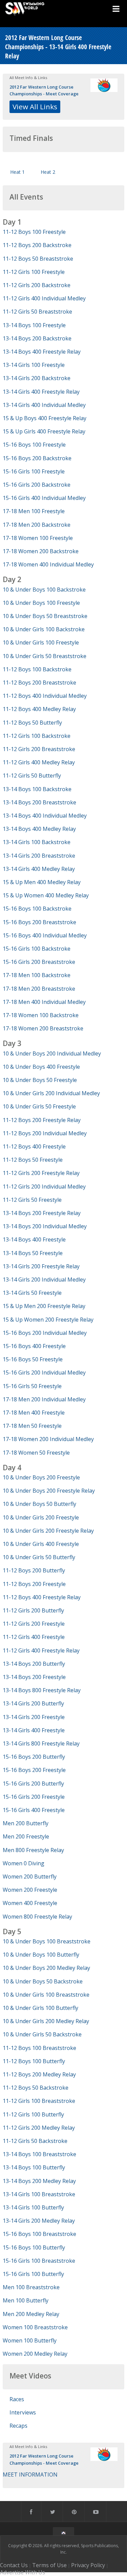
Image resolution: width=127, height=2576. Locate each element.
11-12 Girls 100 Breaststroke (39, 2101)
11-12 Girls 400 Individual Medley (44, 298)
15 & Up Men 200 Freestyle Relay (44, 1306)
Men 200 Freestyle (26, 1836)
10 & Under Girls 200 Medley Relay (46, 2021)
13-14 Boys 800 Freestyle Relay (42, 1690)
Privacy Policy (88, 2565)
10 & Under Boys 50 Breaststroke (45, 616)
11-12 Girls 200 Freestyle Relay (41, 1173)
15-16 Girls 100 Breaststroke (39, 2261)
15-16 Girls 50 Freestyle (32, 1386)
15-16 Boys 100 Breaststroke (39, 2234)
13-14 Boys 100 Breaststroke (39, 2154)
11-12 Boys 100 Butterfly (34, 2061)
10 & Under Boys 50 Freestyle (40, 1080)
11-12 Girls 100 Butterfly (33, 2114)
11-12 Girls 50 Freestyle (32, 1200)
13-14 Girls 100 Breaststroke (39, 2194)
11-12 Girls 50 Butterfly (32, 776)
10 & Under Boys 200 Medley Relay (46, 1968)
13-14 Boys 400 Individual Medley (45, 816)
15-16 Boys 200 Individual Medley (45, 1333)
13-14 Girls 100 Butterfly (33, 2207)
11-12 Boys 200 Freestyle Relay (42, 1120)
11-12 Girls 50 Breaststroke (37, 312)
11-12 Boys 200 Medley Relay (39, 2074)
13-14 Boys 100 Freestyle (34, 325)
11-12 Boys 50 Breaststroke (38, 259)
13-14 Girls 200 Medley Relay (39, 2221)
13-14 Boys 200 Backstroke (37, 338)
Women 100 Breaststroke (35, 2327)
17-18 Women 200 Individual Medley (48, 1439)
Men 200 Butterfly (26, 1823)
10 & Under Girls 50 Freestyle (39, 1106)
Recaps (18, 2426)
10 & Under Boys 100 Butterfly (41, 1955)
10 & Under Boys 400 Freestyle (41, 1067)
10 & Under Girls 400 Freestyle (41, 1544)
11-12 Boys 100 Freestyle (34, 232)
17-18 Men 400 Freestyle (34, 1413)
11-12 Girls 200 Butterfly (33, 1610)
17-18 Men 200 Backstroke (37, 525)
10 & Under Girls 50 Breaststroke (45, 656)
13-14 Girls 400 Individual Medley (44, 405)
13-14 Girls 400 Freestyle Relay (41, 392)
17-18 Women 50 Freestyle (36, 1453)
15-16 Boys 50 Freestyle (33, 1359)
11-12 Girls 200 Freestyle (34, 1624)
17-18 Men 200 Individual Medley (44, 1399)
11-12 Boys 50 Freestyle (33, 1160)
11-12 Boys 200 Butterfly (34, 1570)
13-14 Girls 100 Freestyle (34, 365)
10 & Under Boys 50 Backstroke (43, 1981)
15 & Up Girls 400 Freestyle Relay (44, 431)
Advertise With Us (23, 2572)
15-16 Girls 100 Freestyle (34, 471)
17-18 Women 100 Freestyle (38, 538)
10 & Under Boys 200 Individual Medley (52, 1053)
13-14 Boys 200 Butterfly (34, 1664)
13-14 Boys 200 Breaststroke (39, 802)
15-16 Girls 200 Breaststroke (39, 962)
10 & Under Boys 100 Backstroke (44, 590)
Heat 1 (17, 172)
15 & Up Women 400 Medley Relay (46, 895)
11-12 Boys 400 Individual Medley (45, 696)
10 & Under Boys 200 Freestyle (41, 1477)
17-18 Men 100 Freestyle (34, 511)
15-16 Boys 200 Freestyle (34, 1770)
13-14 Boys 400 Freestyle (34, 1239)
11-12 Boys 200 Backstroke (37, 245)
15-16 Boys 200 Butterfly (34, 1757)
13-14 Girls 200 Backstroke (37, 378)
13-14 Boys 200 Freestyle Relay (42, 1213)
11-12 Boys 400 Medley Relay (39, 709)
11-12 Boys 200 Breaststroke (39, 683)
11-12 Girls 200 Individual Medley (44, 1187)
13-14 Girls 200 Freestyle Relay (41, 1266)
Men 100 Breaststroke (31, 2287)
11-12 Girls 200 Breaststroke (39, 749)
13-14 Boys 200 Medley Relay (39, 2181)
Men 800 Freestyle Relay (33, 1850)
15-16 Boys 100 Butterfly (34, 2247)
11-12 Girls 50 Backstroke (35, 2141)
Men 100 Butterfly (26, 2300)
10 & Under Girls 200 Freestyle (41, 1517)
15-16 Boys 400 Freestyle (34, 1346)
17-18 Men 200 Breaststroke (39, 989)
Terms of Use (49, 2565)
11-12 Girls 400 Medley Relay (39, 762)
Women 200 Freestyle (30, 1890)
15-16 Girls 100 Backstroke (37, 949)
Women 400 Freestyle (30, 1903)
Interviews (23, 2412)
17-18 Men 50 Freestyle (32, 1426)
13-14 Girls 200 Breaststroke (39, 856)
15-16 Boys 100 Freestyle (34, 445)
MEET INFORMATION (30, 2475)
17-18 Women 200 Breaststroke (43, 1028)
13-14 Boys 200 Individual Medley (45, 1226)
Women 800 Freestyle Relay (37, 1917)
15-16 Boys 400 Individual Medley (45, 935)
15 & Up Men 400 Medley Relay (42, 882)
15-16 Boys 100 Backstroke (37, 909)
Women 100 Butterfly (30, 2340)
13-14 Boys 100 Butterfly (34, 2167)
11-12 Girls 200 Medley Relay (39, 2128)
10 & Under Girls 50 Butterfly (39, 1557)
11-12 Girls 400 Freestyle (34, 1637)
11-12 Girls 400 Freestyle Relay (41, 1650)
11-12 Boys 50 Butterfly (32, 723)
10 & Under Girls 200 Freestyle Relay (48, 1531)
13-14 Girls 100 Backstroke (37, 842)
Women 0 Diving (24, 1863)
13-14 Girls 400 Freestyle (34, 1730)
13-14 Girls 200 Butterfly (33, 1703)
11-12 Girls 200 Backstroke (37, 285)
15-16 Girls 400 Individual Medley (44, 498)
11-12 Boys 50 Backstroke (36, 2088)
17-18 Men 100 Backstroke (37, 975)
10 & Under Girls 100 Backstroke (44, 629)
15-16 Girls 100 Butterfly (33, 2274)
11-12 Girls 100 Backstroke (37, 736)
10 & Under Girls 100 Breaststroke (46, 1995)
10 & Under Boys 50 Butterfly (39, 1504)
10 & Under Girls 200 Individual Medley (51, 1093)
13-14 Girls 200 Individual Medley (44, 1280)
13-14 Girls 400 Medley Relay (39, 869)
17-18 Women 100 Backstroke (41, 1015)
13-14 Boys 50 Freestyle (33, 1253)
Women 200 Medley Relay (35, 2354)
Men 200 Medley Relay (31, 2314)
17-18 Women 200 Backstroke (41, 551)
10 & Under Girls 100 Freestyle (41, 642)
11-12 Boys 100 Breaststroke (39, 2048)
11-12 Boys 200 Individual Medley (45, 1133)
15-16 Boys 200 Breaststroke (39, 922)
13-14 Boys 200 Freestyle (34, 1677)
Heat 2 (48, 172)
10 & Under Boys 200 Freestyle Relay (49, 1491)
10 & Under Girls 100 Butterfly (40, 2008)
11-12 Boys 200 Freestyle (34, 1584)
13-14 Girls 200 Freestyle (34, 1717)
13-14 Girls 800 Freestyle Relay (41, 1743)
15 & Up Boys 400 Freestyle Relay (45, 418)
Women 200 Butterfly (30, 1877)
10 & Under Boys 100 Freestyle (41, 603)
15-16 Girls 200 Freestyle (34, 1797)
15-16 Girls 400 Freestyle (34, 1810)
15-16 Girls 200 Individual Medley (44, 1373)
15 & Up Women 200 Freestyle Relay (48, 1320)
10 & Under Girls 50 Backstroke (42, 2034)
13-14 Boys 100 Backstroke (37, 789)
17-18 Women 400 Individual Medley (48, 564)
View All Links (35, 107)
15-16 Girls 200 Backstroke (37, 485)
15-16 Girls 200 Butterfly (33, 1784)
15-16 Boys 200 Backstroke (37, 458)
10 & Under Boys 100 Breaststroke (47, 1941)
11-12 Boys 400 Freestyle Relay (42, 1597)
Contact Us (14, 2565)
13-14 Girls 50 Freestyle (32, 1293)
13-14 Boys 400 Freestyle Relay (42, 352)
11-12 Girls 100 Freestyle (34, 272)
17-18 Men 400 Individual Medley (44, 1002)
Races (17, 2399)
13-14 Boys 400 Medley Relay (39, 829)
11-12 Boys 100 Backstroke (37, 669)
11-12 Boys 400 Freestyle (34, 1146)
